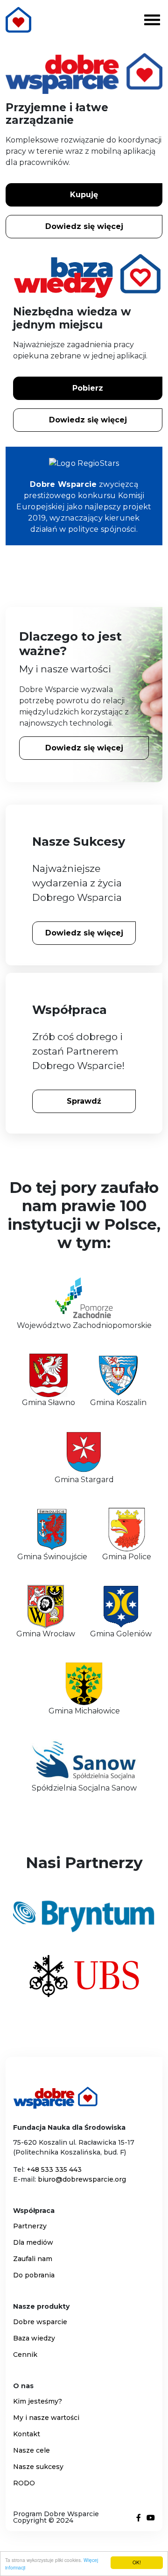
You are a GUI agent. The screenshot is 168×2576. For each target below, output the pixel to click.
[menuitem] (84, 2226)
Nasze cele (31, 2450)
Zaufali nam (33, 2259)
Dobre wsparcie (40, 2322)
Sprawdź (84, 1101)
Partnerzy (30, 2226)
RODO (24, 2483)
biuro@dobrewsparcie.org (82, 2179)
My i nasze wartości (46, 2418)
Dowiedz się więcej (84, 226)
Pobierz (88, 388)
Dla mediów (33, 2242)
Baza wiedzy (34, 2338)
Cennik (25, 2355)
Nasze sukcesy (38, 2467)
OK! (137, 2562)
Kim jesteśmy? (38, 2401)
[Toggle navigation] (152, 19)
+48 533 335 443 (54, 2169)
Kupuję (84, 195)
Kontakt (27, 2434)
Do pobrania (34, 2275)
